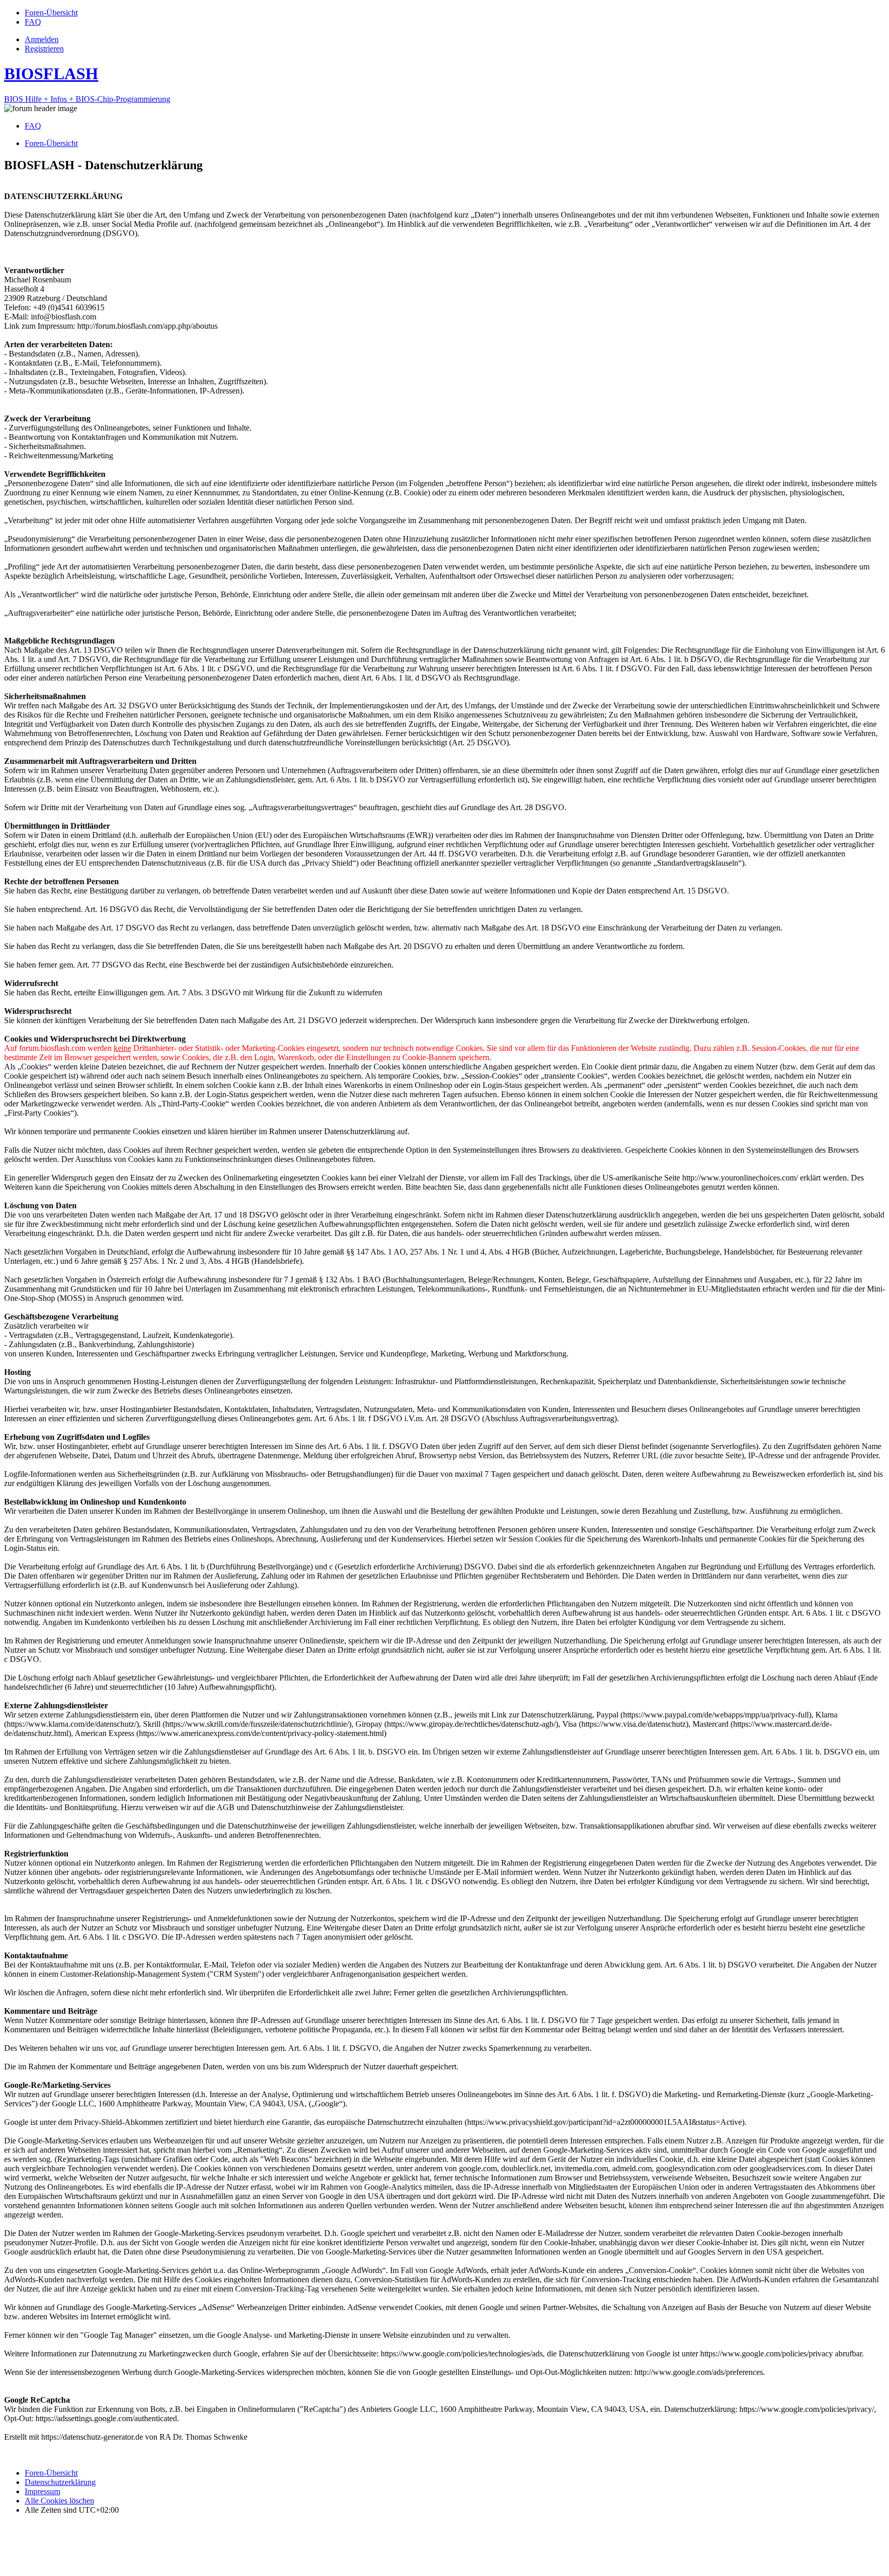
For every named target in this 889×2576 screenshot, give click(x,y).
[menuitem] (51, 13)
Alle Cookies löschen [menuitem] (59, 2501)
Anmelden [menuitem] (42, 39)
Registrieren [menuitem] (44, 49)
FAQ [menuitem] (33, 126)
